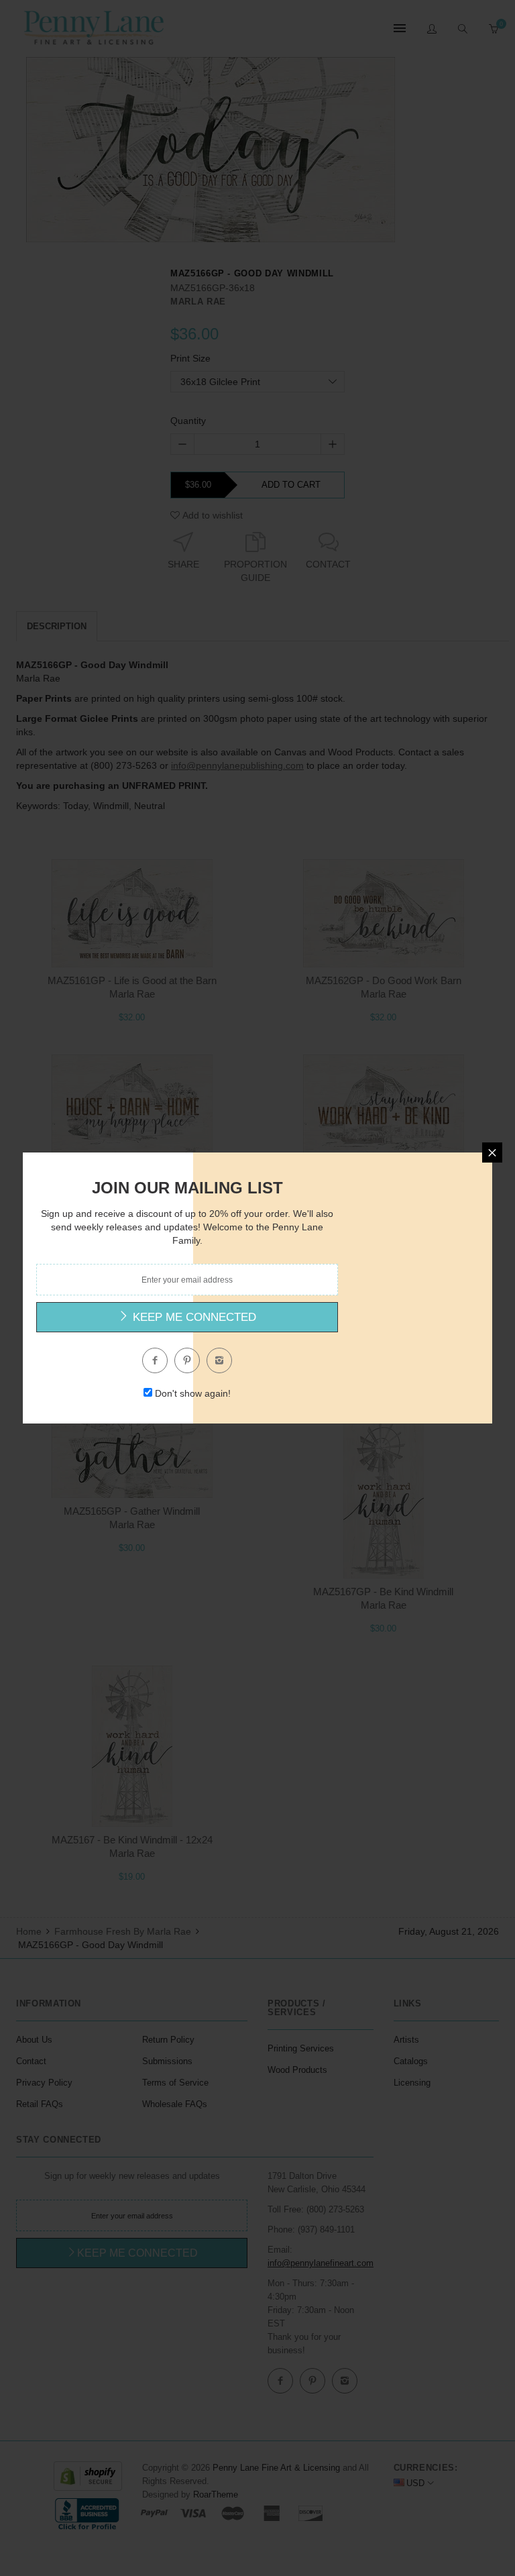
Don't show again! (193, 1393)
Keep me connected (193, 1317)
